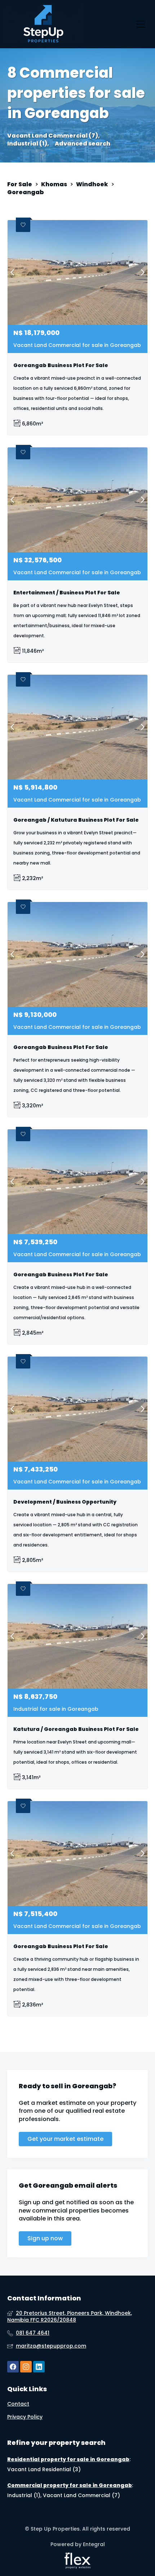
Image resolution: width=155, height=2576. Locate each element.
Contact (18, 2404)
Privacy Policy (25, 2417)
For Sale (20, 184)
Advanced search (83, 144)
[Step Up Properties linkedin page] (39, 2367)
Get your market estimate (65, 2139)
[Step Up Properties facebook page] (13, 2367)
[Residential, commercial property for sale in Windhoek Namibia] (44, 24)
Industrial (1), (28, 144)
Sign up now (45, 2238)
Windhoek (92, 184)
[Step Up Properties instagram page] (26, 2367)
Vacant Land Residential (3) (44, 2469)
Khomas (54, 184)
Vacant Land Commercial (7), (54, 136)
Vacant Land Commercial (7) (81, 2495)
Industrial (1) (24, 2495)
